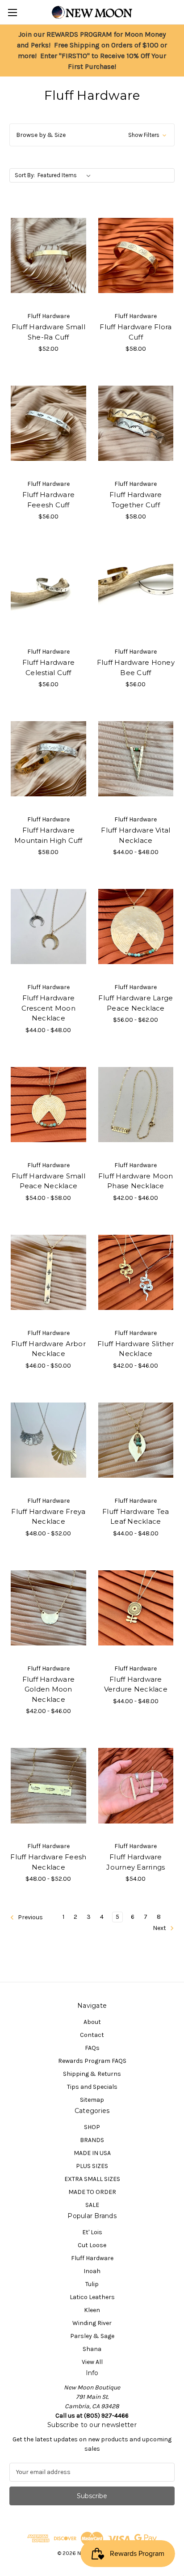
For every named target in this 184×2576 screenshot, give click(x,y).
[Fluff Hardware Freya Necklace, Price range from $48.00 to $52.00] (48, 1440)
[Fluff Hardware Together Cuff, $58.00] (136, 423)
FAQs (92, 2048)
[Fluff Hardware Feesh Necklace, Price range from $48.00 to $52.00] (48, 1785)
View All (92, 2362)
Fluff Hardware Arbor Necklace (48, 1349)
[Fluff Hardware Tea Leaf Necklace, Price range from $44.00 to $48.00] (136, 1440)
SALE (92, 2205)
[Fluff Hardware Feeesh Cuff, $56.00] (48, 423)
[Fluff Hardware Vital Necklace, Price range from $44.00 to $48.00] (136, 759)
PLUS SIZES (92, 2166)
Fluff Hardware (92, 2258)
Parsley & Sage (92, 2336)
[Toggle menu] (12, 12)
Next (160, 1928)
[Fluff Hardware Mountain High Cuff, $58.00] (48, 759)
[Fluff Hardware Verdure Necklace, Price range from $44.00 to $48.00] (136, 1608)
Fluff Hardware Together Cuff (136, 500)
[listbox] (66, 175)
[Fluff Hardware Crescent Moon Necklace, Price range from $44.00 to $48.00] (48, 927)
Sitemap (92, 2100)
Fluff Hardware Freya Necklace (48, 1517)
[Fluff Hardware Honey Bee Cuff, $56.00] (136, 591)
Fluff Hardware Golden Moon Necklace (49, 1689)
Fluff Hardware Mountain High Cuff (48, 835)
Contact (92, 2035)
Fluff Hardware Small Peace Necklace (48, 1181)
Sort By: (25, 175)
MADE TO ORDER (92, 2192)
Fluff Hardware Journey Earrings (136, 1862)
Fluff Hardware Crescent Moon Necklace (48, 1008)
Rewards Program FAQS (92, 2061)
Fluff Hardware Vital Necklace (136, 835)
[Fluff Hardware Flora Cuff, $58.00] (136, 255)
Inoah (92, 2271)
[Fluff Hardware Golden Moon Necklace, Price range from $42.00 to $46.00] (48, 1608)
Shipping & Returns (92, 2074)
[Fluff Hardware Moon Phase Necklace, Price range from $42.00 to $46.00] (136, 1105)
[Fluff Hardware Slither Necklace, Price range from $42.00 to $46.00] (136, 1272)
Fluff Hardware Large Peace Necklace (136, 1003)
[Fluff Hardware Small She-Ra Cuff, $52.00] (48, 255)
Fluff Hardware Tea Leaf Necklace (136, 1517)
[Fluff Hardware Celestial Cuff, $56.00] (48, 591)
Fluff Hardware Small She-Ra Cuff (48, 332)
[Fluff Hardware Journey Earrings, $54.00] (136, 1785)
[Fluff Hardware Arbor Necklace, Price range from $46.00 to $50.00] (48, 1272)
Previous (30, 1918)
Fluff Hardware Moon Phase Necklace (136, 1181)
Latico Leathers (92, 2297)
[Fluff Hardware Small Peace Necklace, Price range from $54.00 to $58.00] (48, 1105)
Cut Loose (92, 2245)
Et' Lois (92, 2232)
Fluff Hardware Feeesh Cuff (49, 500)
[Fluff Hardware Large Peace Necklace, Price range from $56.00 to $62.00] (136, 927)
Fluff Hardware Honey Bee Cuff (136, 667)
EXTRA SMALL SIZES (92, 2179)
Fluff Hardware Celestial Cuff (49, 667)
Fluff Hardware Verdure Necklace (136, 1684)
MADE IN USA (92, 2153)
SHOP (92, 2127)
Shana (92, 2349)
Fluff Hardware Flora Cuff (136, 332)
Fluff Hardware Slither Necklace (136, 1349)
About (92, 2022)
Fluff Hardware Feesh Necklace (48, 1862)
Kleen (92, 2310)
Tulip (92, 2284)
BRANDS (92, 2140)
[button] (92, 135)
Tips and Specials (92, 2087)
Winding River (92, 2323)
